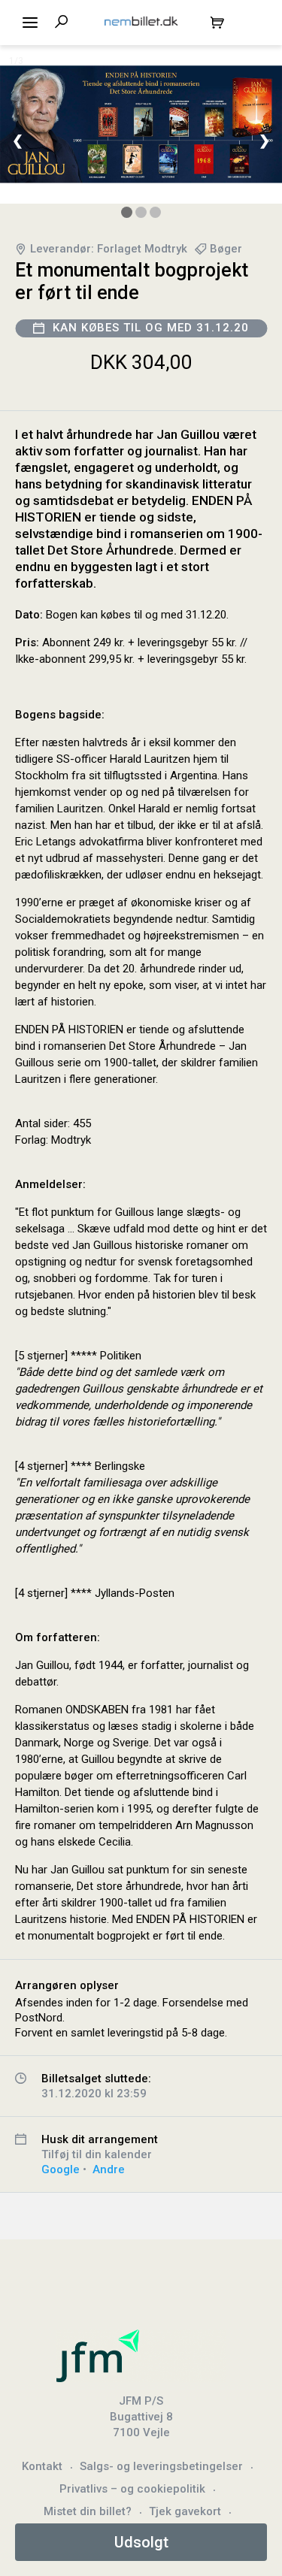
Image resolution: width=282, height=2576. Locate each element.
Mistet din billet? (88, 2511)
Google (61, 2169)
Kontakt (42, 2466)
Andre (109, 2169)
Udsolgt (141, 2542)
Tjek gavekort (185, 2511)
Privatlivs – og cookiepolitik (132, 2489)
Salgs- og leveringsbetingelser (161, 2466)
